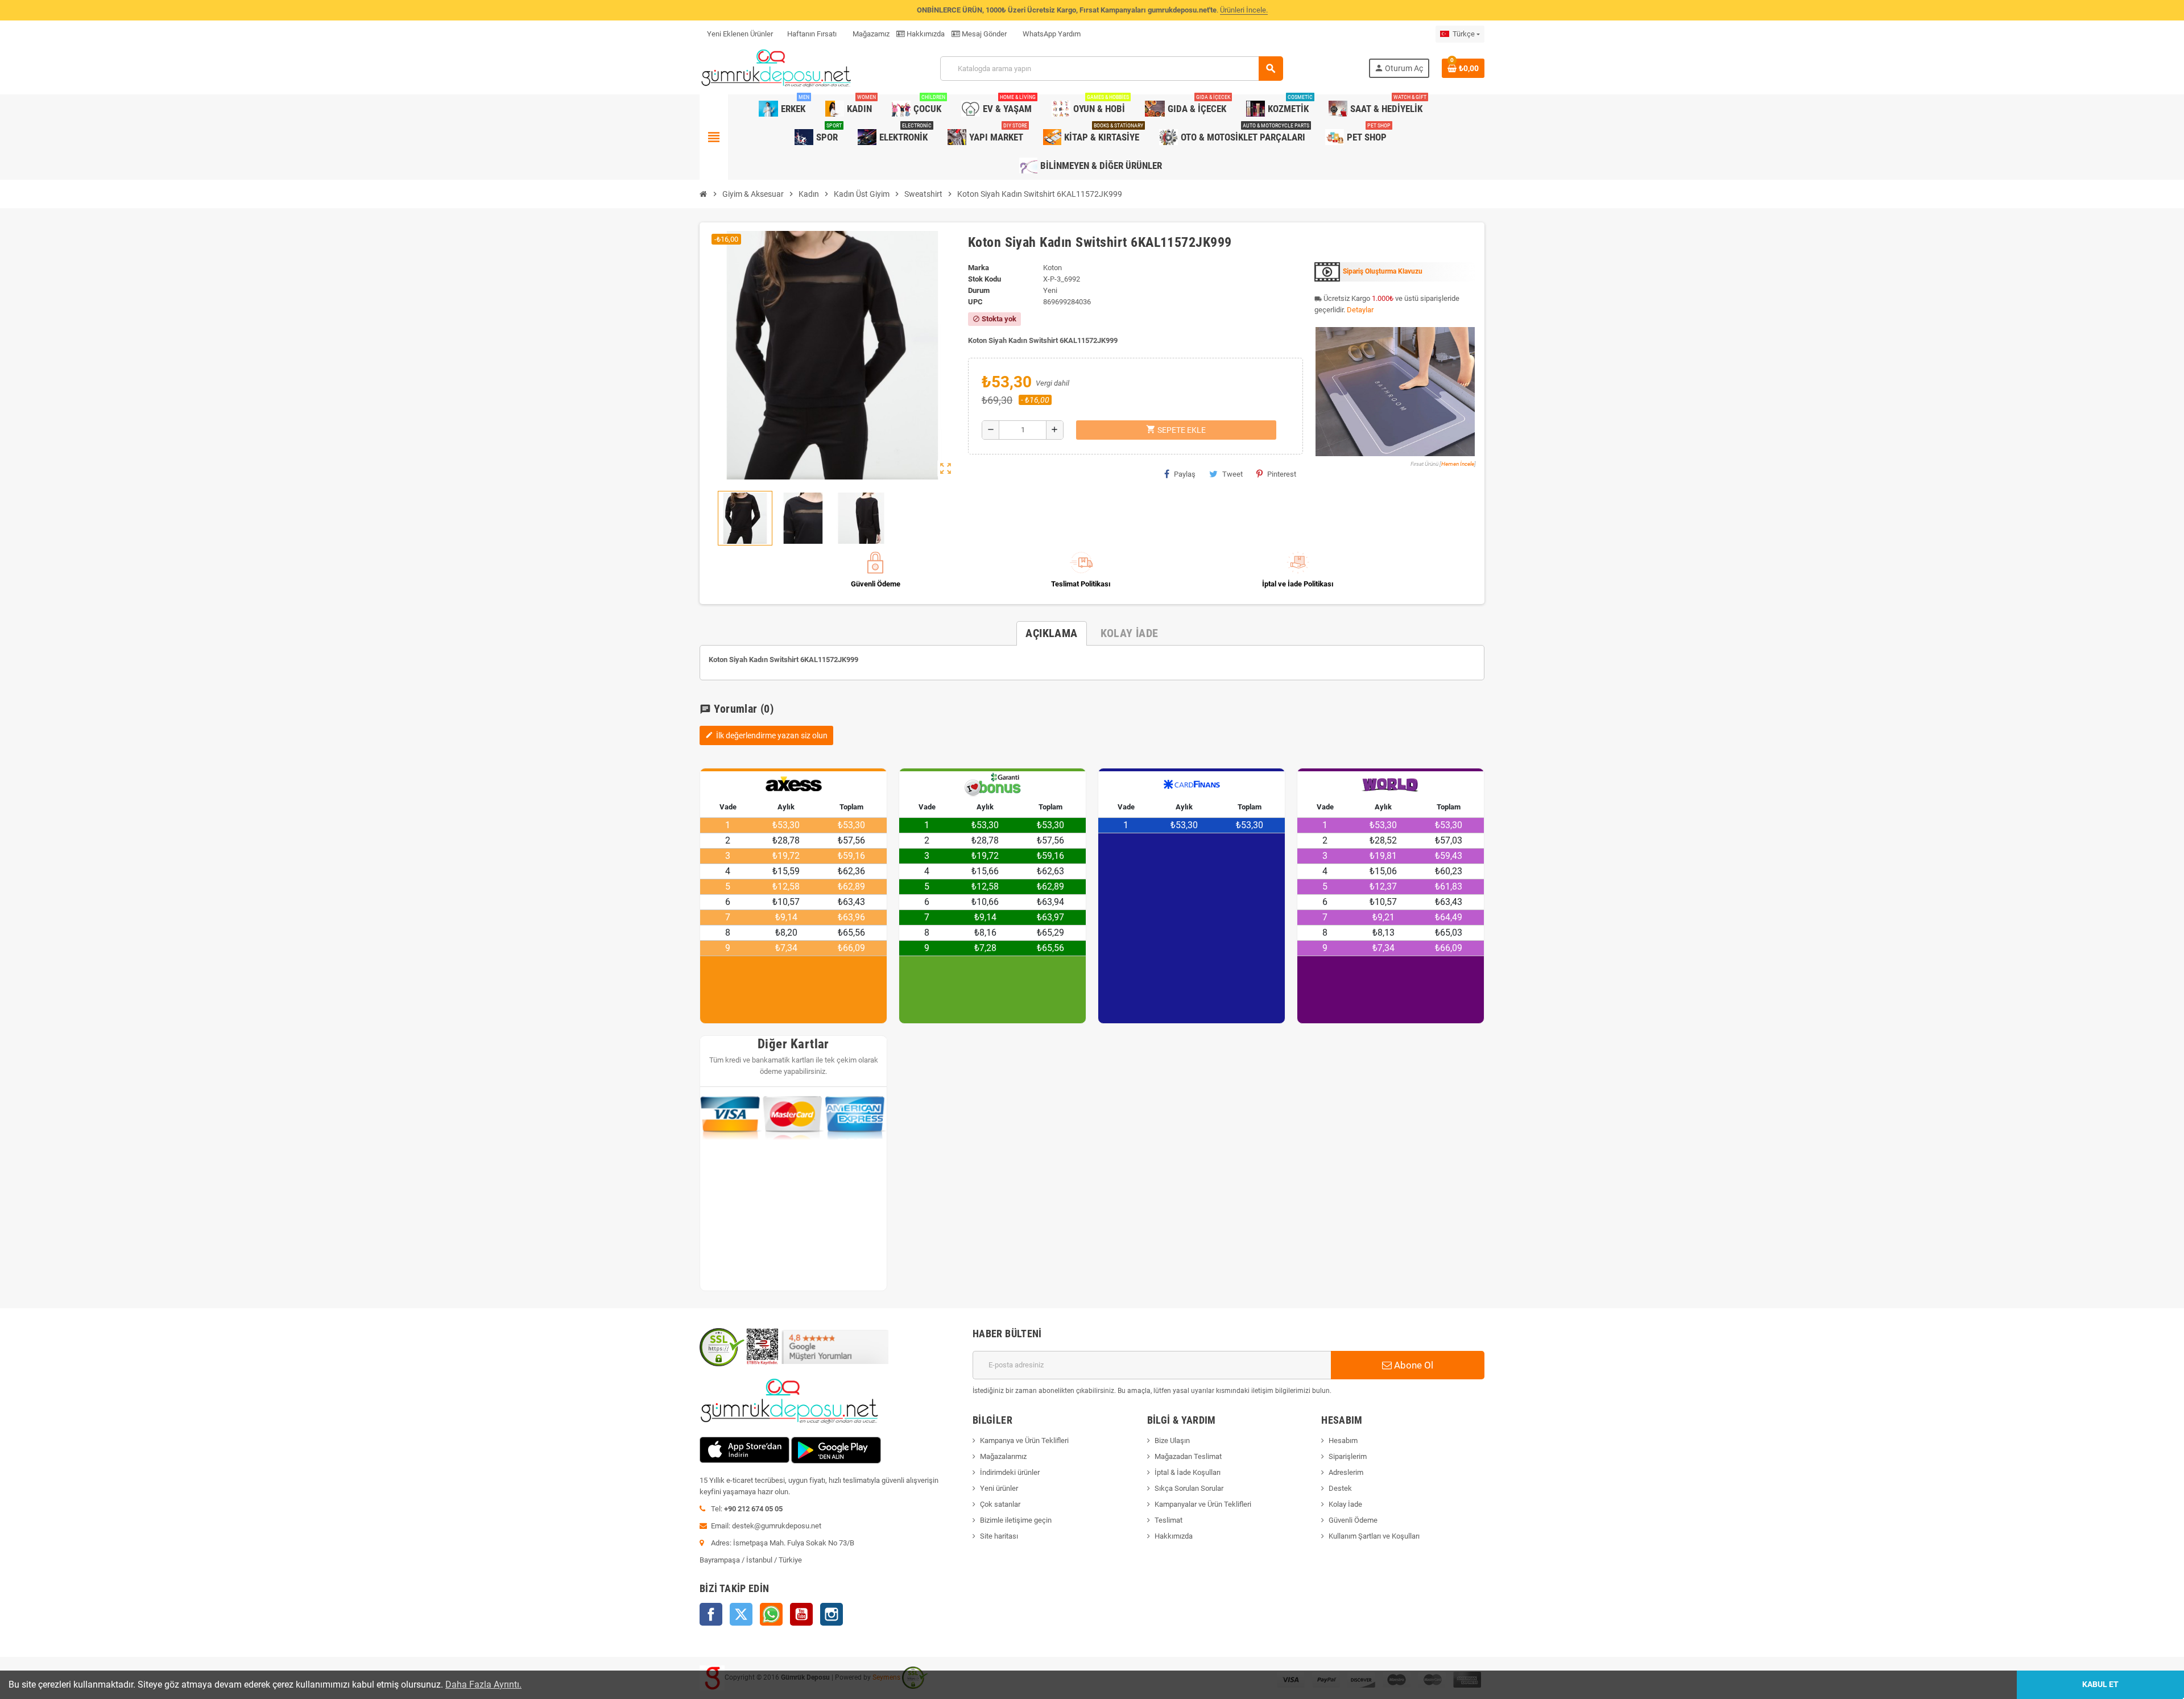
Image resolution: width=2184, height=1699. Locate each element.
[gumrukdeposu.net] (777, 68)
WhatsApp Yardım (1051, 34)
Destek (1340, 1488)
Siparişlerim (1348, 1456)
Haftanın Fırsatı (812, 34)
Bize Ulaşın (1172, 1440)
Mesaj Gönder (983, 34)
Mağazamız (870, 34)
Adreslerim (1346, 1472)
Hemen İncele (1458, 464)
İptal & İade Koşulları (1188, 1472)
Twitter (741, 1614)
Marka (979, 268)
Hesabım (1343, 1440)
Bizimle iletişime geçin (1016, 1520)
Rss (771, 1614)
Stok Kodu (985, 279)
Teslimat (1168, 1520)
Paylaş (1185, 474)
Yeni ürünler (999, 1488)
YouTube (801, 1614)
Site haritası (999, 1536)
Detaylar (1360, 310)
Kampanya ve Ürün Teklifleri (1024, 1440)
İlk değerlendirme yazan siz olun (766, 735)
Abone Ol (1412, 1365)
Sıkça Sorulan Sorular (1189, 1488)
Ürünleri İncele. (1244, 10)
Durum (979, 290)
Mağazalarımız (1003, 1456)
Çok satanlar (1000, 1504)
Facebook (711, 1614)
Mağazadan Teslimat (1188, 1456)
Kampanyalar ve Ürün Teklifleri (1203, 1504)
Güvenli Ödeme (1353, 1520)
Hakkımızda (925, 34)
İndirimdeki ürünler (1010, 1472)
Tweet (1232, 474)
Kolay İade (1345, 1504)
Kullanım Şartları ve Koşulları (1374, 1536)
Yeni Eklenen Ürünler (740, 34)
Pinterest (1282, 474)
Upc (975, 302)
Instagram (832, 1614)
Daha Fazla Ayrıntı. (483, 1684)
